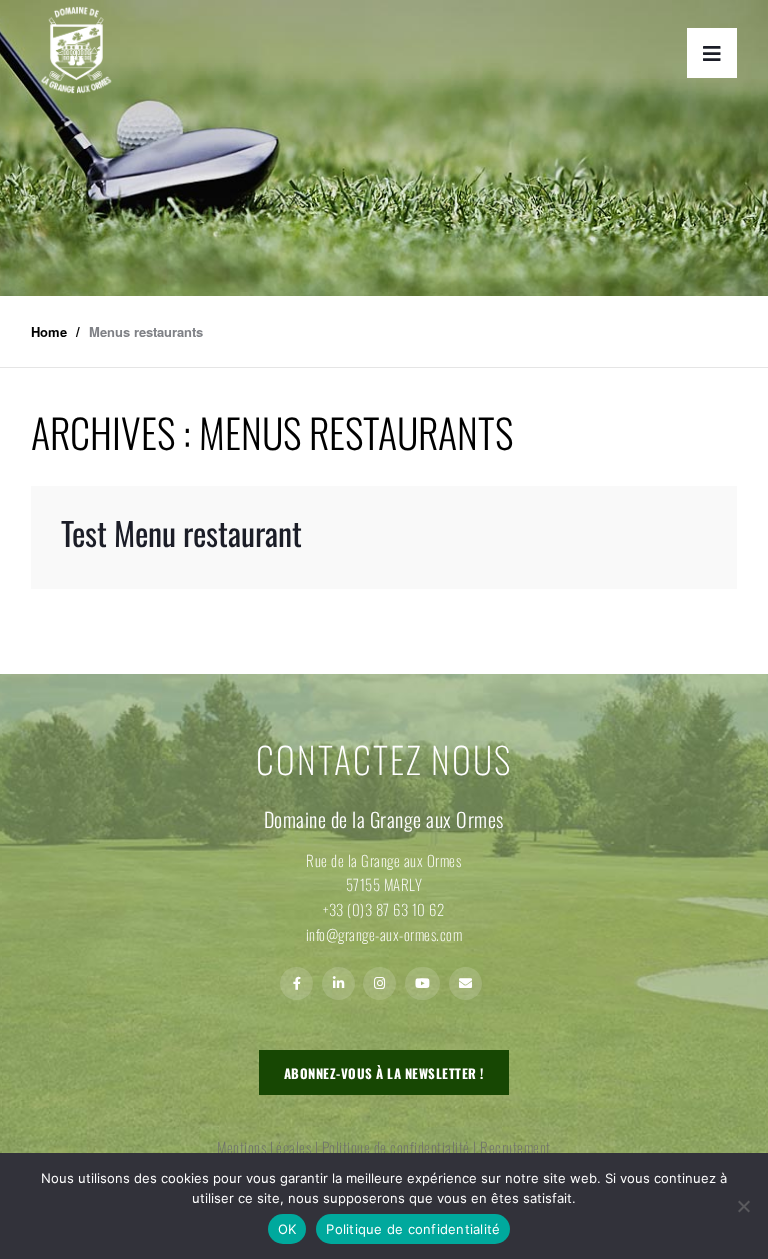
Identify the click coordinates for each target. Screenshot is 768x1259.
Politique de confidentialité (396, 1147)
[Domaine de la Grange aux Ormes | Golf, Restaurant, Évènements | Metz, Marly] (76, 50)
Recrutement (515, 1147)
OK (287, 1229)
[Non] (743, 1206)
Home (49, 331)
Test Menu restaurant (181, 532)
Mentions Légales (264, 1147)
